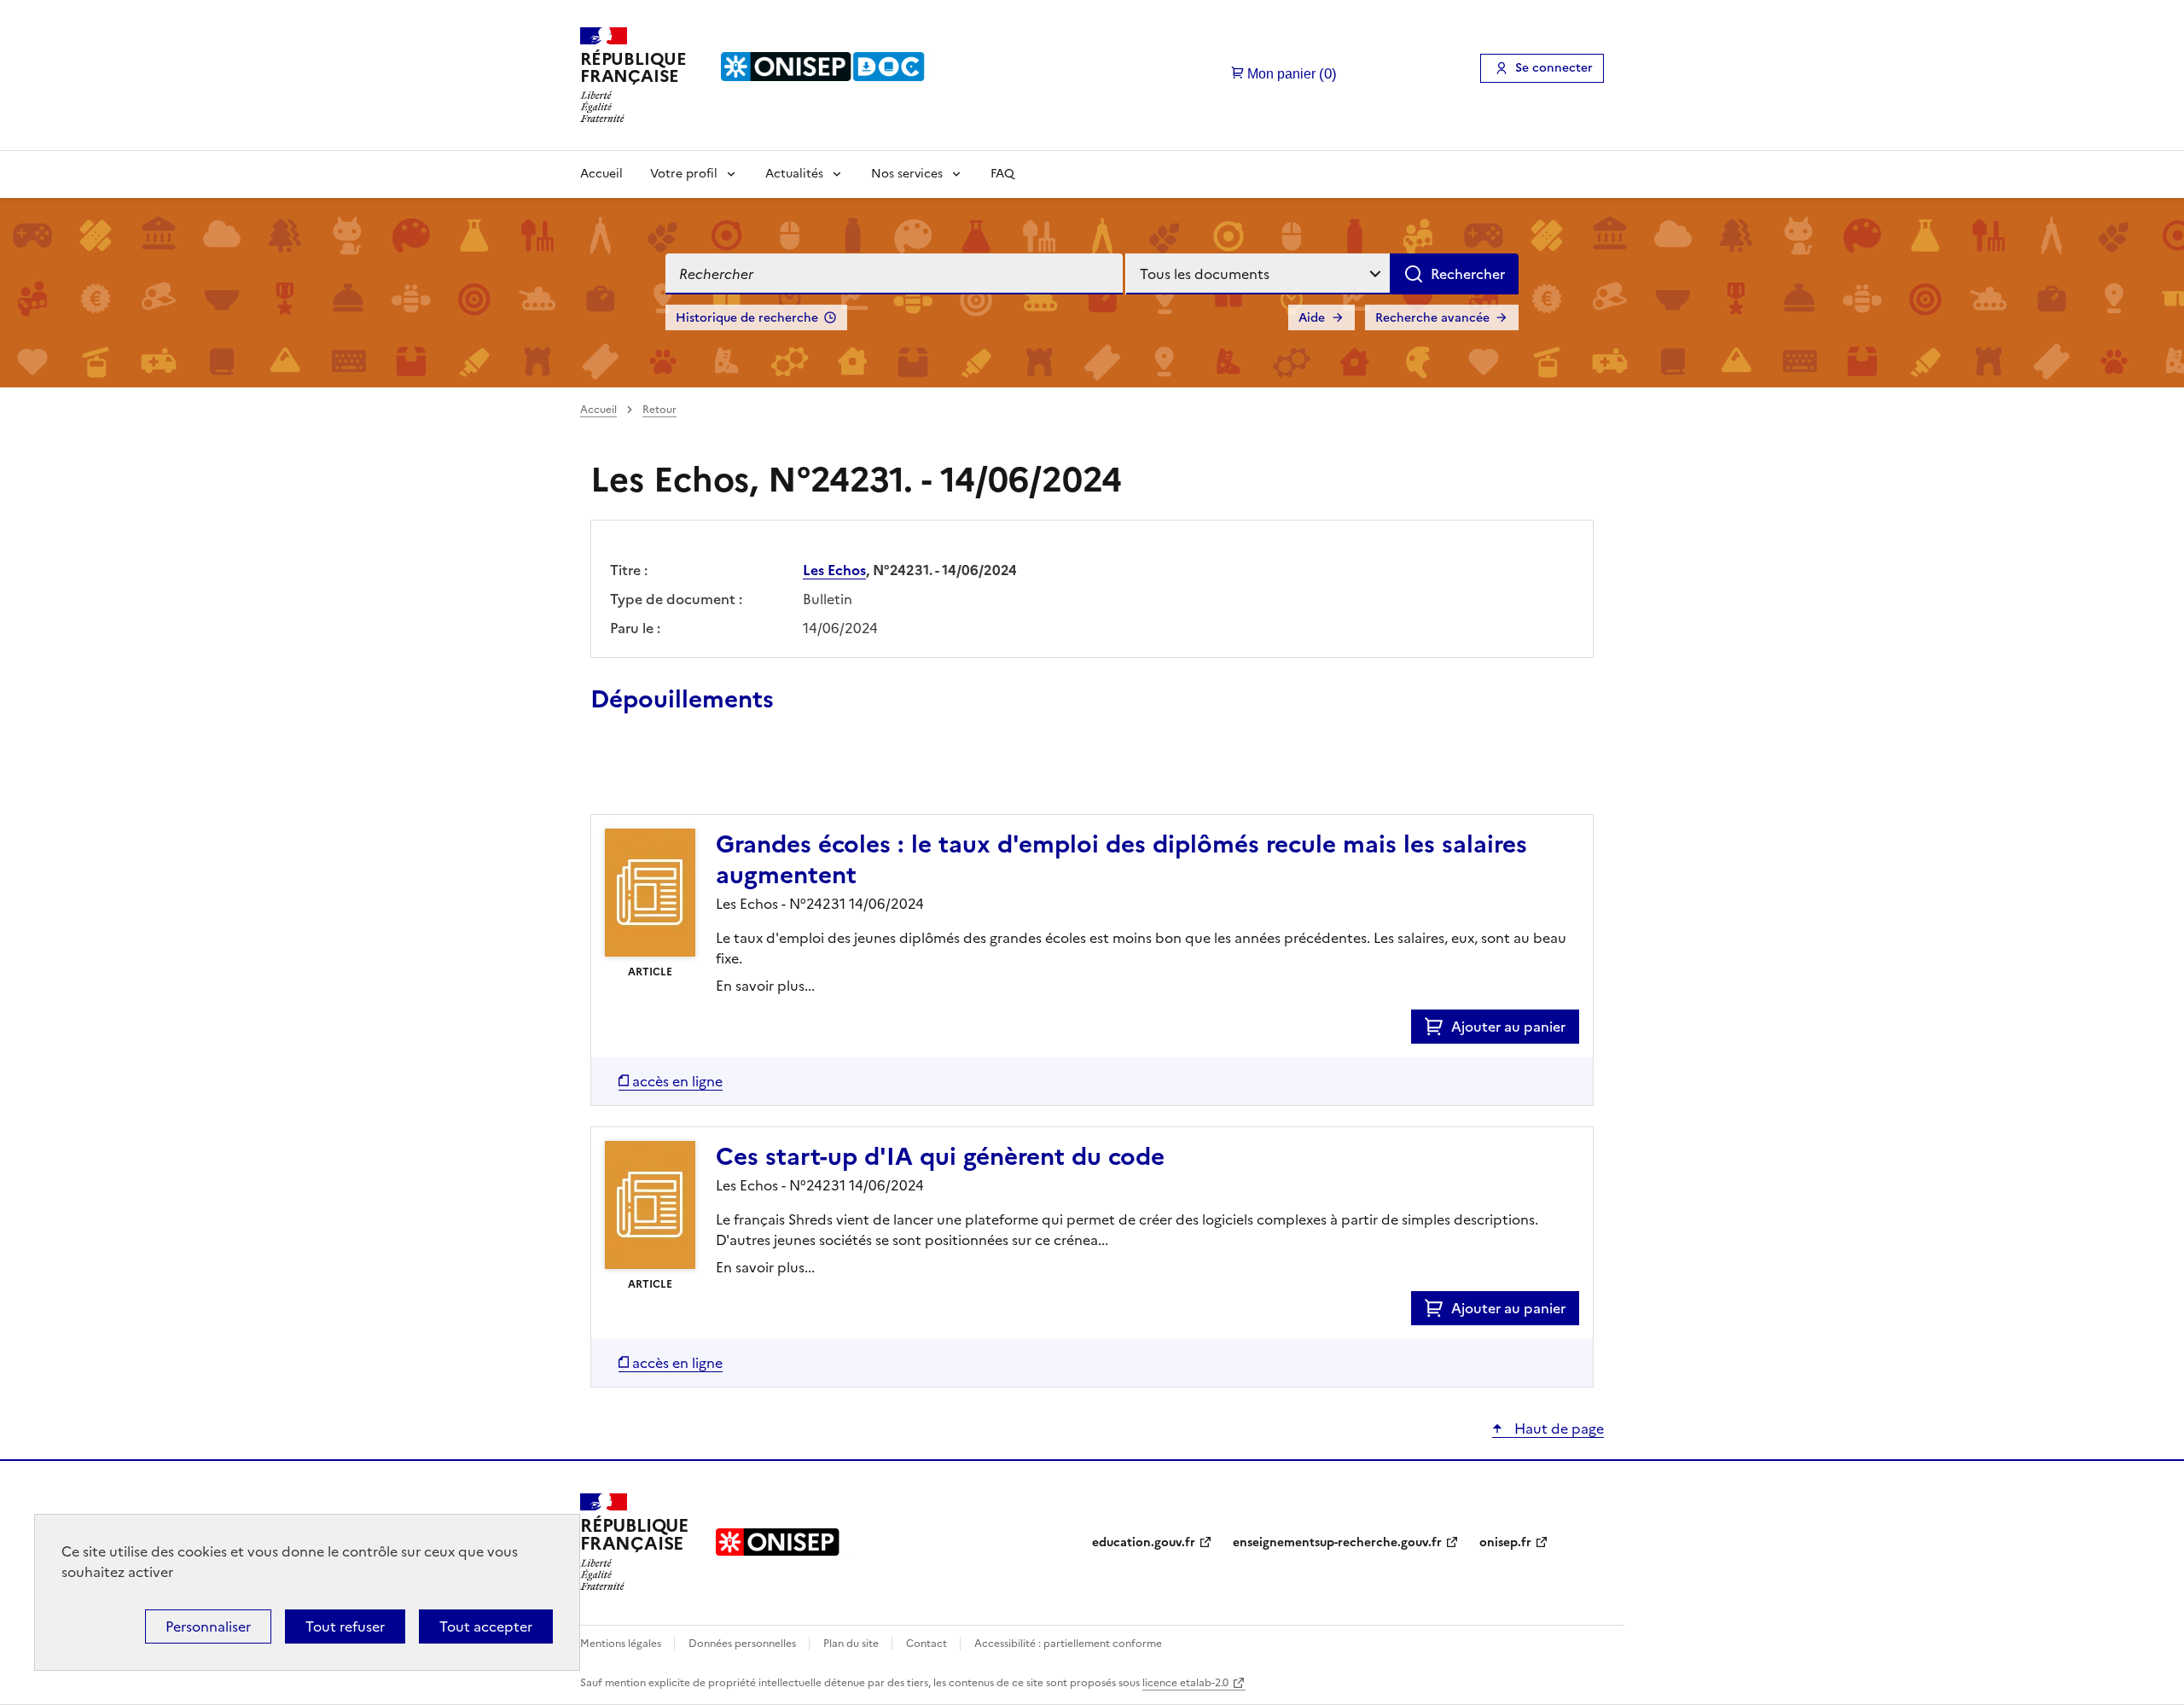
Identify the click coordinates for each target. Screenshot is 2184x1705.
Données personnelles (743, 1644)
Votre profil (684, 174)
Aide (1312, 318)
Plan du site (852, 1644)
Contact (928, 1644)
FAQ (1002, 174)
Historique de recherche (747, 318)
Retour (659, 410)
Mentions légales (622, 1644)
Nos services (907, 174)
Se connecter (1554, 68)
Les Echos (834, 570)
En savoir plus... (765, 986)
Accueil (601, 174)
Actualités (794, 174)
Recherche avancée (1432, 318)
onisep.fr (1505, 1542)
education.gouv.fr (1144, 1542)
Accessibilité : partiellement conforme (1068, 1644)
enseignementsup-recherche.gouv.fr (1337, 1542)
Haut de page (1557, 1429)
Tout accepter (486, 1626)
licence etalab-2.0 (1185, 1683)
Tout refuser (345, 1626)
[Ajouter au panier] (1438, 1027)
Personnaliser (208, 1626)
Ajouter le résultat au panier (702, 775)
